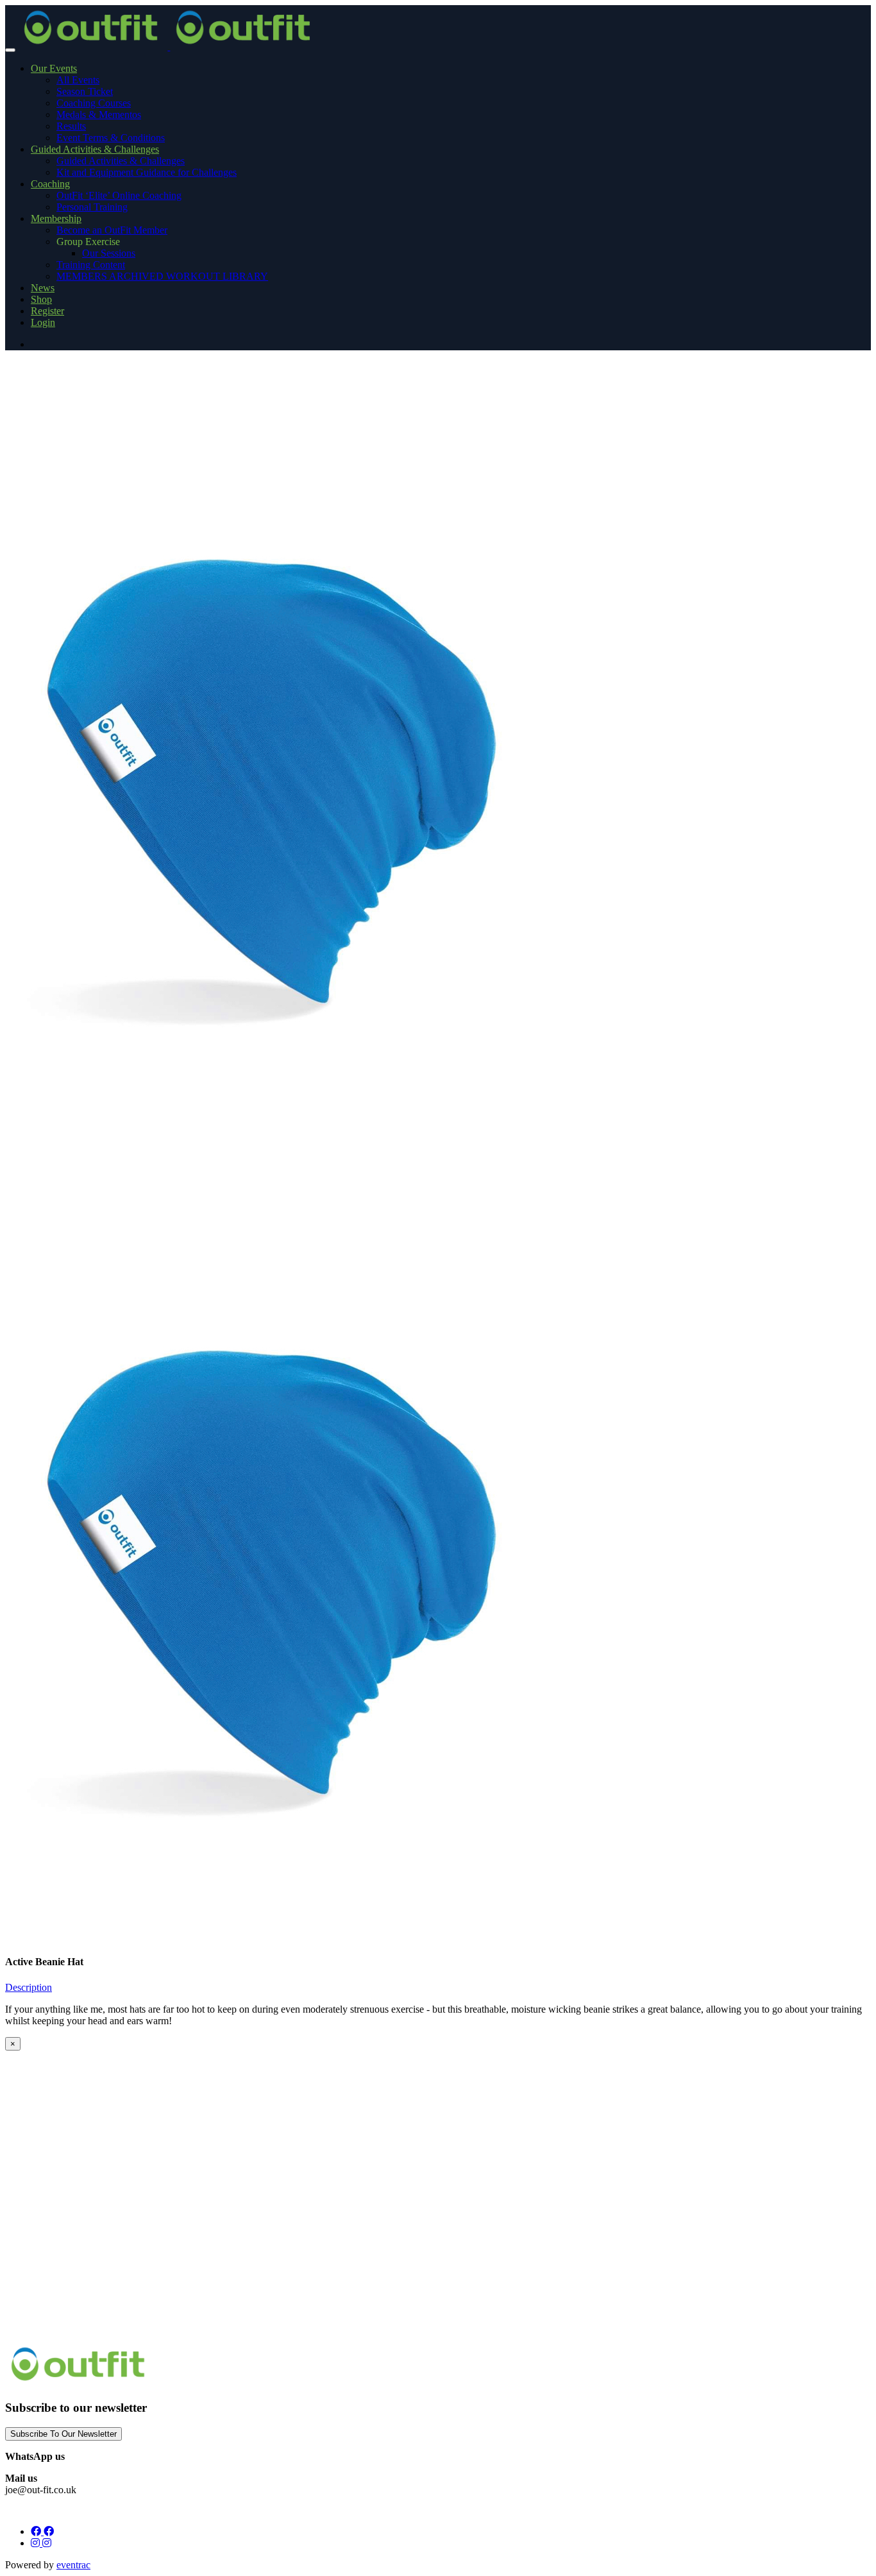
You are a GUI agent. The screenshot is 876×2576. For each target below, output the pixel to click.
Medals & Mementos (99, 115)
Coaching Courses (94, 103)
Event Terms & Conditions (111, 138)
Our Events (54, 68)
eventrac (73, 2565)
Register (47, 311)
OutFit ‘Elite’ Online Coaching (119, 195)
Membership (56, 218)
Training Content (91, 265)
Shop (41, 299)
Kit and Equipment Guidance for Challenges (147, 172)
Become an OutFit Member (112, 230)
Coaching (50, 184)
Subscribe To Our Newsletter (63, 2434)
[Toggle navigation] (10, 50)
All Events (78, 80)
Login (43, 322)
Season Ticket (85, 91)
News (43, 288)
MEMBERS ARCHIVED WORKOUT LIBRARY (162, 276)
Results (71, 126)
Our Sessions (109, 253)
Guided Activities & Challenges (95, 149)
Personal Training (92, 207)
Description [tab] (29, 1987)
